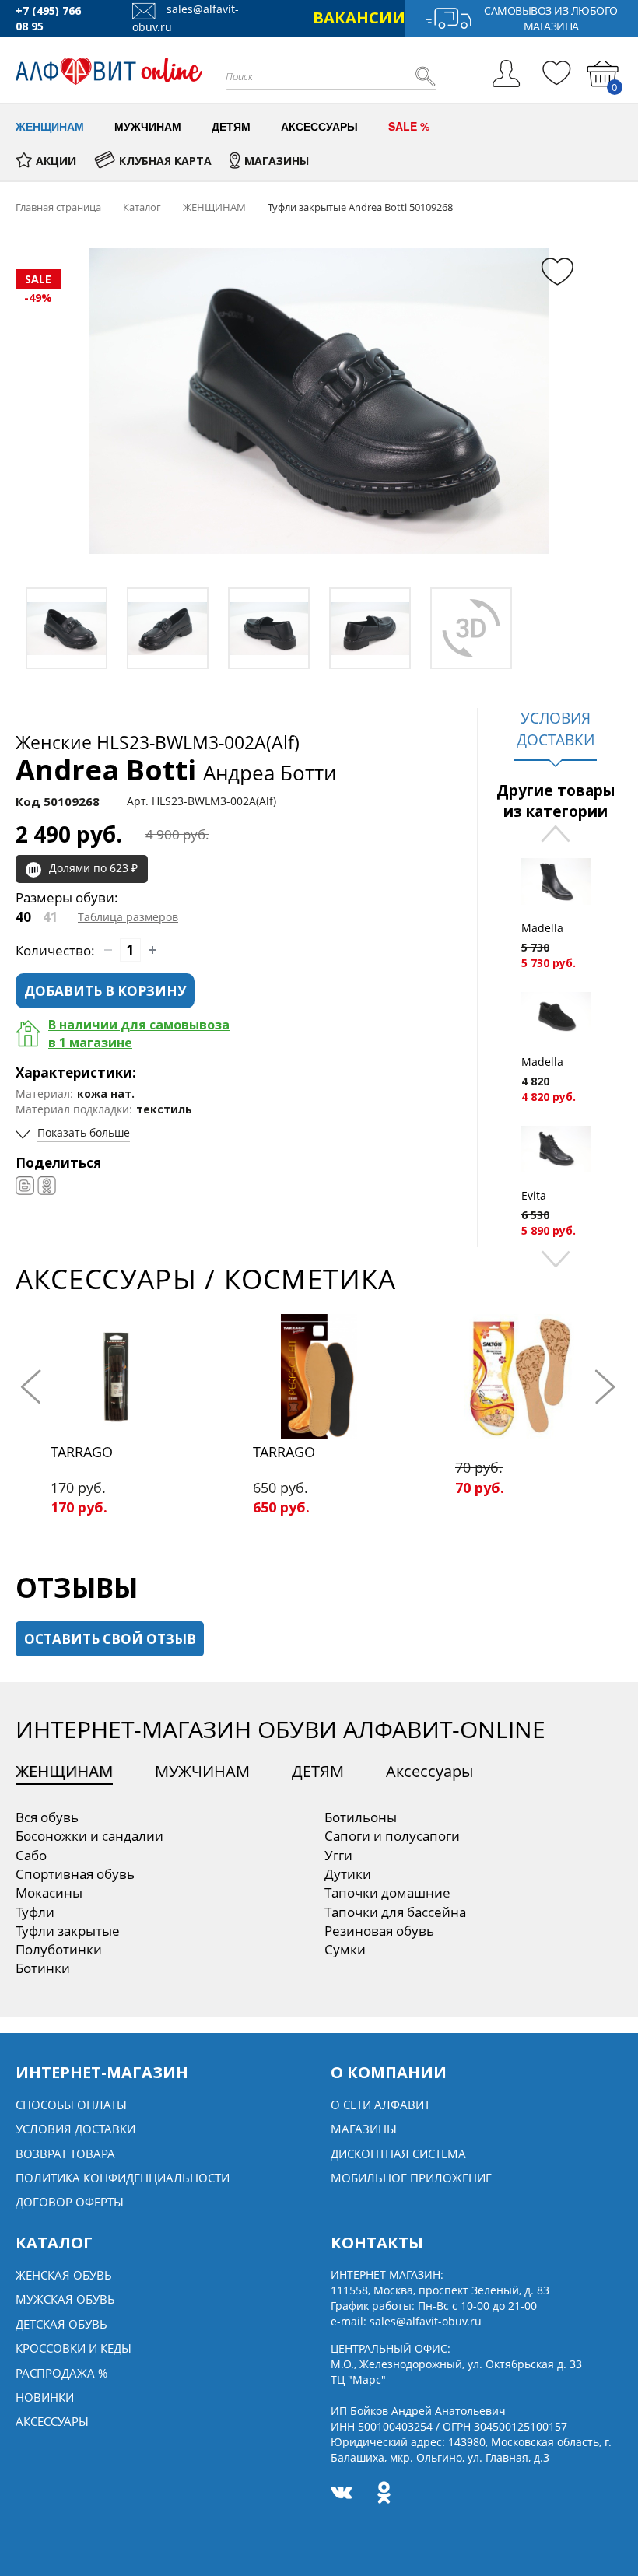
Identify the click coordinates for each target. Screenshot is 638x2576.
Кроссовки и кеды (74, 2348)
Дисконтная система (398, 2154)
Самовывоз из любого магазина (551, 18)
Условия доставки (75, 2129)
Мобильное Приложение (411, 2178)
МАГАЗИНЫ (277, 161)
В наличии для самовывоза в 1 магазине (139, 1034)
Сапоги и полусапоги (392, 1836)
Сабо (31, 1855)
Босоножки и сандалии (89, 1836)
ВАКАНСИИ (359, 18)
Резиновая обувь (379, 1931)
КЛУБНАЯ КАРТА (165, 161)
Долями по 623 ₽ (93, 868)
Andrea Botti (176, 770)
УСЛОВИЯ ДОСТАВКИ (556, 729)
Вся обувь (47, 1817)
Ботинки (43, 1968)
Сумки (345, 1949)
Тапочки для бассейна (395, 1912)
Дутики (348, 1874)
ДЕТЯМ (318, 1771)
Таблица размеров (128, 917)
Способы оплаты (71, 2105)
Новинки (45, 2397)
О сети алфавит (380, 2105)
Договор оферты (70, 2202)
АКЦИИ (56, 161)
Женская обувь (64, 2275)
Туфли (35, 1912)
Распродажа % (61, 2373)
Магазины (364, 2129)
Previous (556, 835)
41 (51, 917)
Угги (338, 1855)
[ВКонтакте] (25, 1186)
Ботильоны (361, 1817)
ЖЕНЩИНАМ (64, 1771)
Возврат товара (65, 2154)
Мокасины (49, 1893)
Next (556, 1258)
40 (23, 917)
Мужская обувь (65, 2299)
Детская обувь (61, 2324)
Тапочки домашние (387, 1893)
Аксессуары (429, 1771)
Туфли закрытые (68, 1931)
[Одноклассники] (47, 1186)
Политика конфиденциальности (123, 2178)
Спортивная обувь (75, 1874)
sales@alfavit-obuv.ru (426, 2321)
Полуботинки (59, 1949)
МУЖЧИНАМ (202, 1771)
